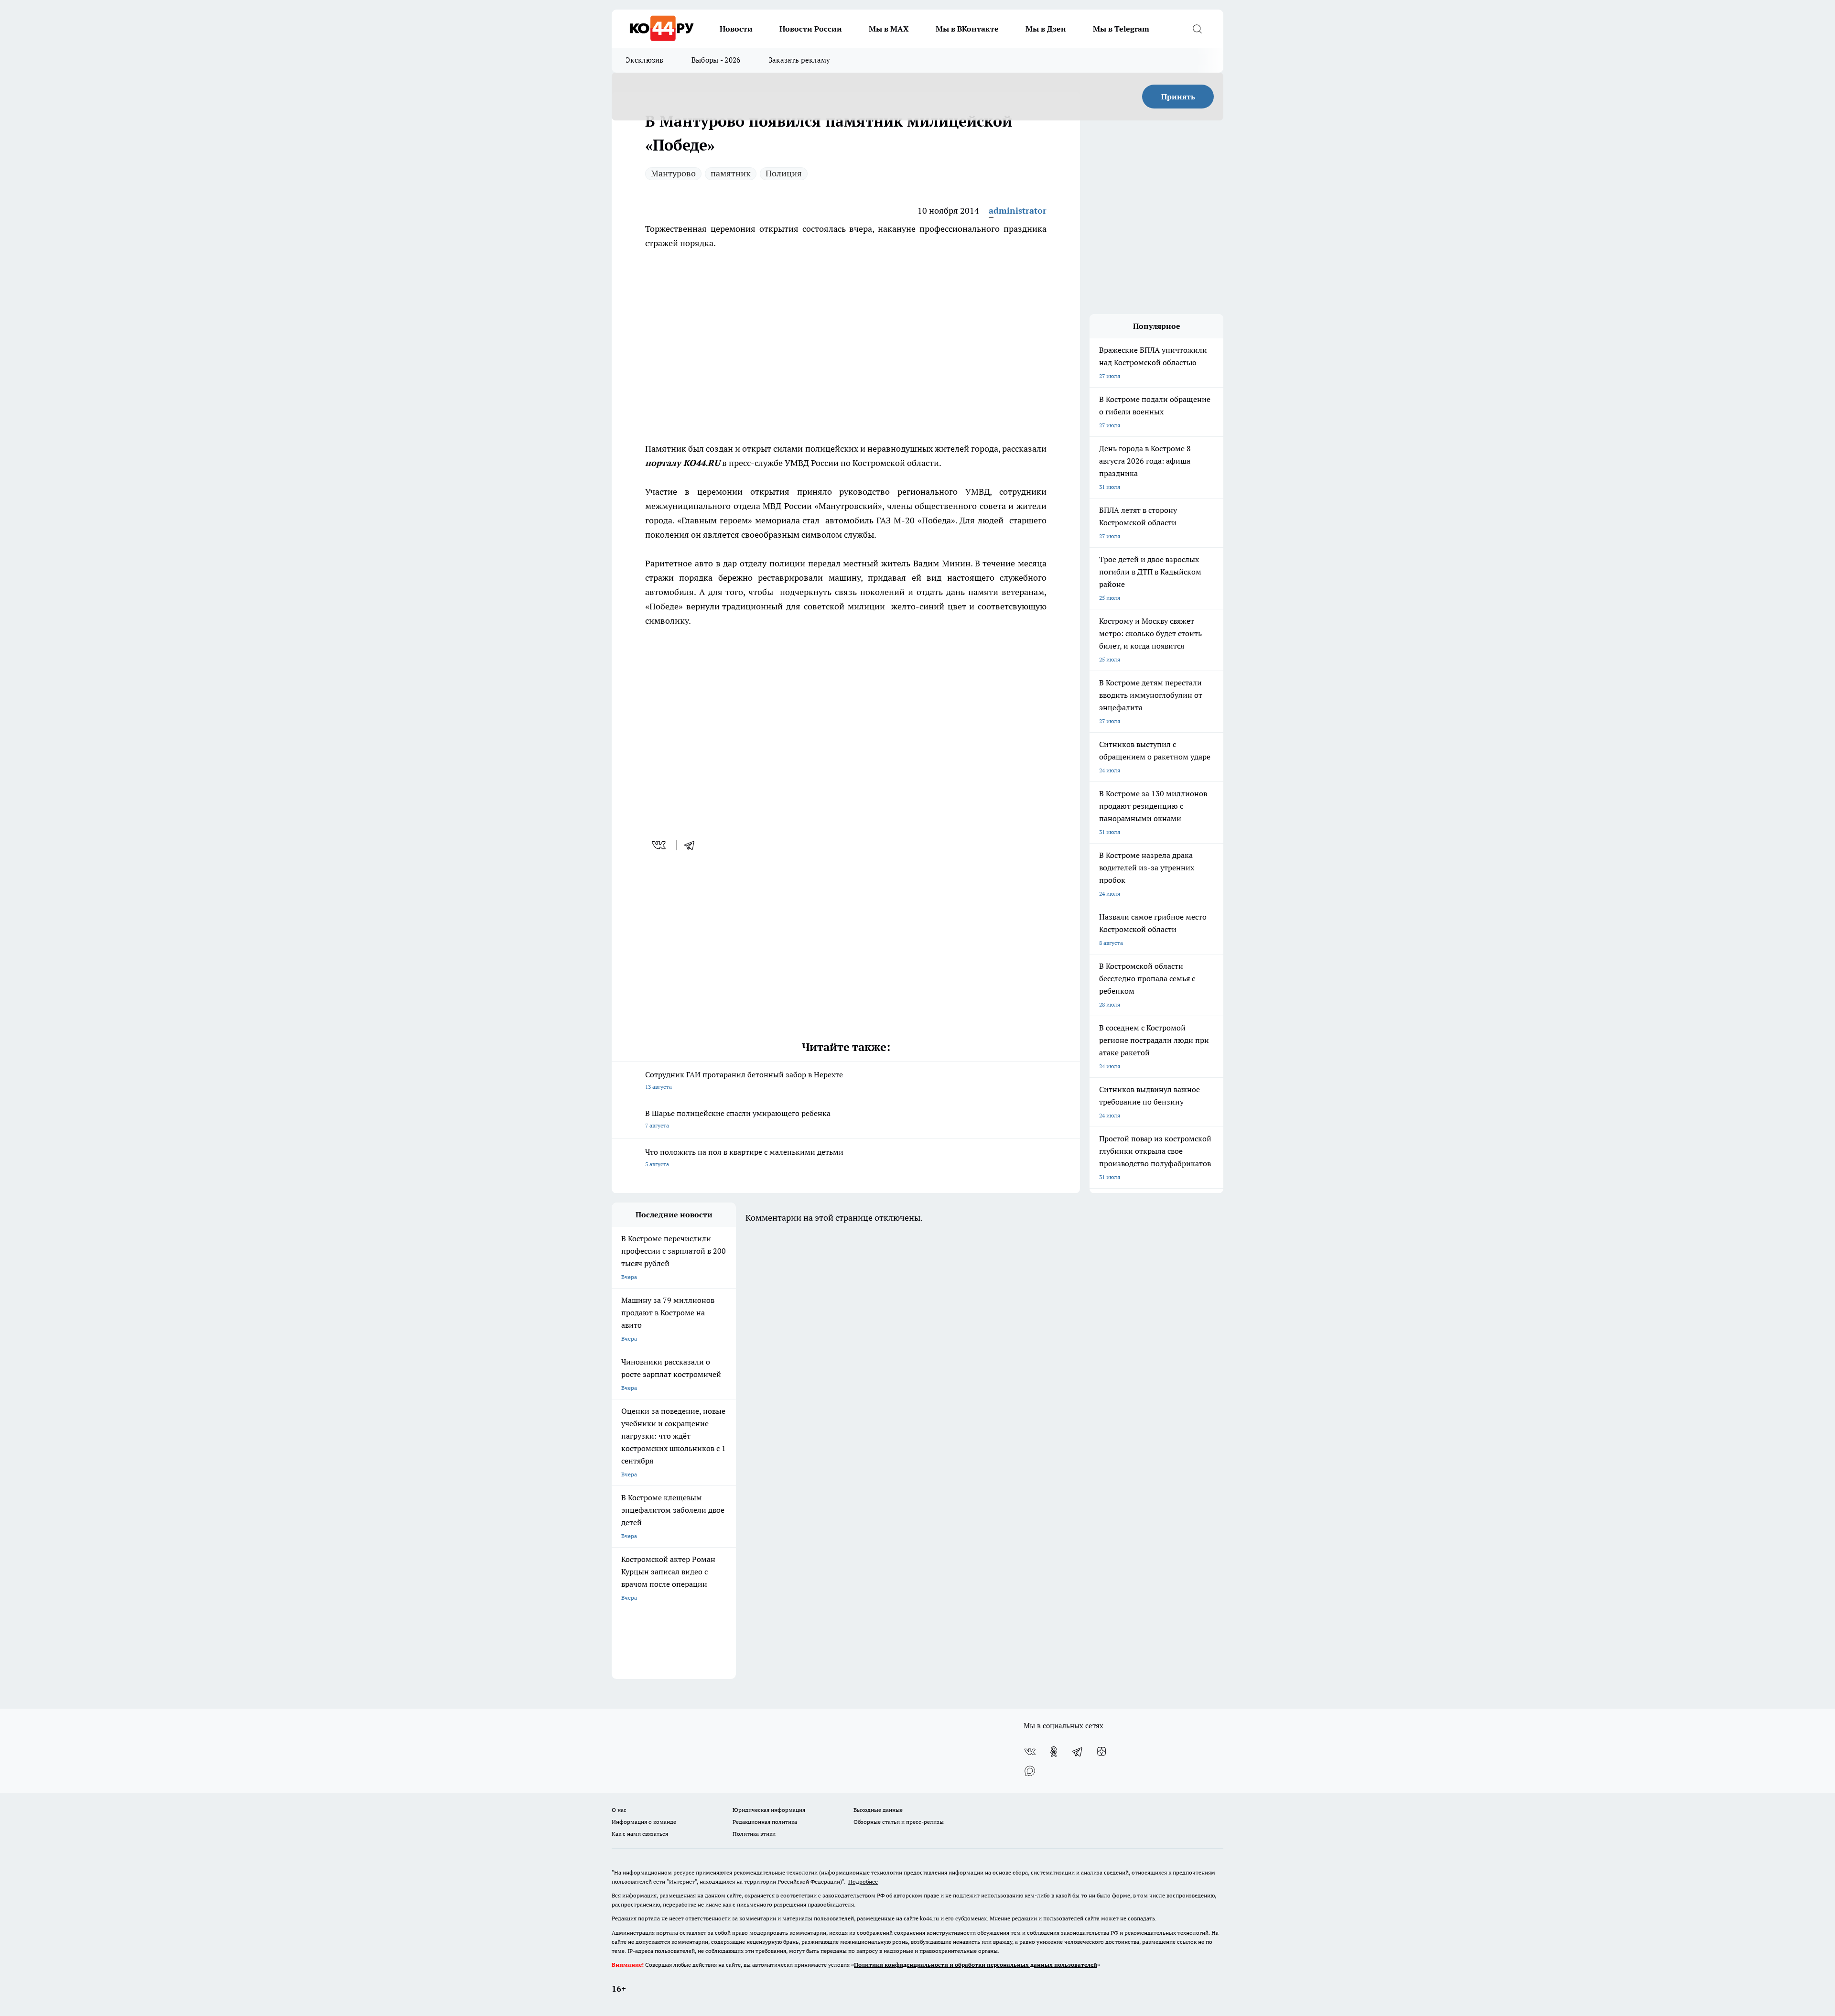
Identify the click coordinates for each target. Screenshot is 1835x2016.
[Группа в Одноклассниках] (1054, 1752)
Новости (736, 29)
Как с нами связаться (640, 1834)
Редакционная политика (765, 1822)
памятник (731, 173)
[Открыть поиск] (1197, 29)
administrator (1018, 211)
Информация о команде (644, 1822)
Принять (1178, 97)
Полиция (784, 173)
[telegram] (692, 845)
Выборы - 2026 (716, 60)
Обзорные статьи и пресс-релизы (899, 1822)
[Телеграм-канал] (1078, 1752)
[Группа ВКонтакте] (1030, 1752)
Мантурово (673, 173)
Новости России (811, 29)
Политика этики (754, 1834)
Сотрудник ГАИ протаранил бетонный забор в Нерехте (744, 1080)
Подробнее (863, 1881)
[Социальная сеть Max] (1030, 1771)
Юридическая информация (769, 1810)
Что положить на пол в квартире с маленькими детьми (744, 1157)
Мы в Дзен (1046, 29)
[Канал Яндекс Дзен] (1101, 1752)
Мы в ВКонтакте (967, 29)
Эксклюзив (645, 60)
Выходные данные (878, 1810)
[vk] (660, 845)
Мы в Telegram (1121, 29)
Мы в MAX (889, 29)
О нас (619, 1810)
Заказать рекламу (799, 60)
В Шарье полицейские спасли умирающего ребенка (738, 1119)
